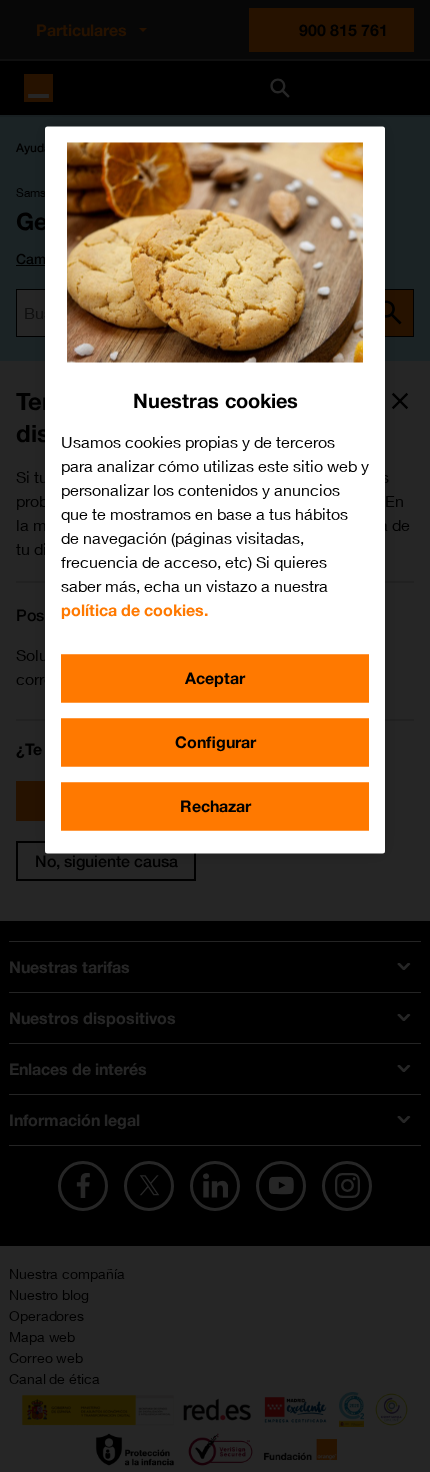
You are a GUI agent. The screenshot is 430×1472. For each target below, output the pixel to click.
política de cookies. (134, 609)
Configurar (215, 741)
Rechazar (215, 805)
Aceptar (215, 677)
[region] (215, 489)
